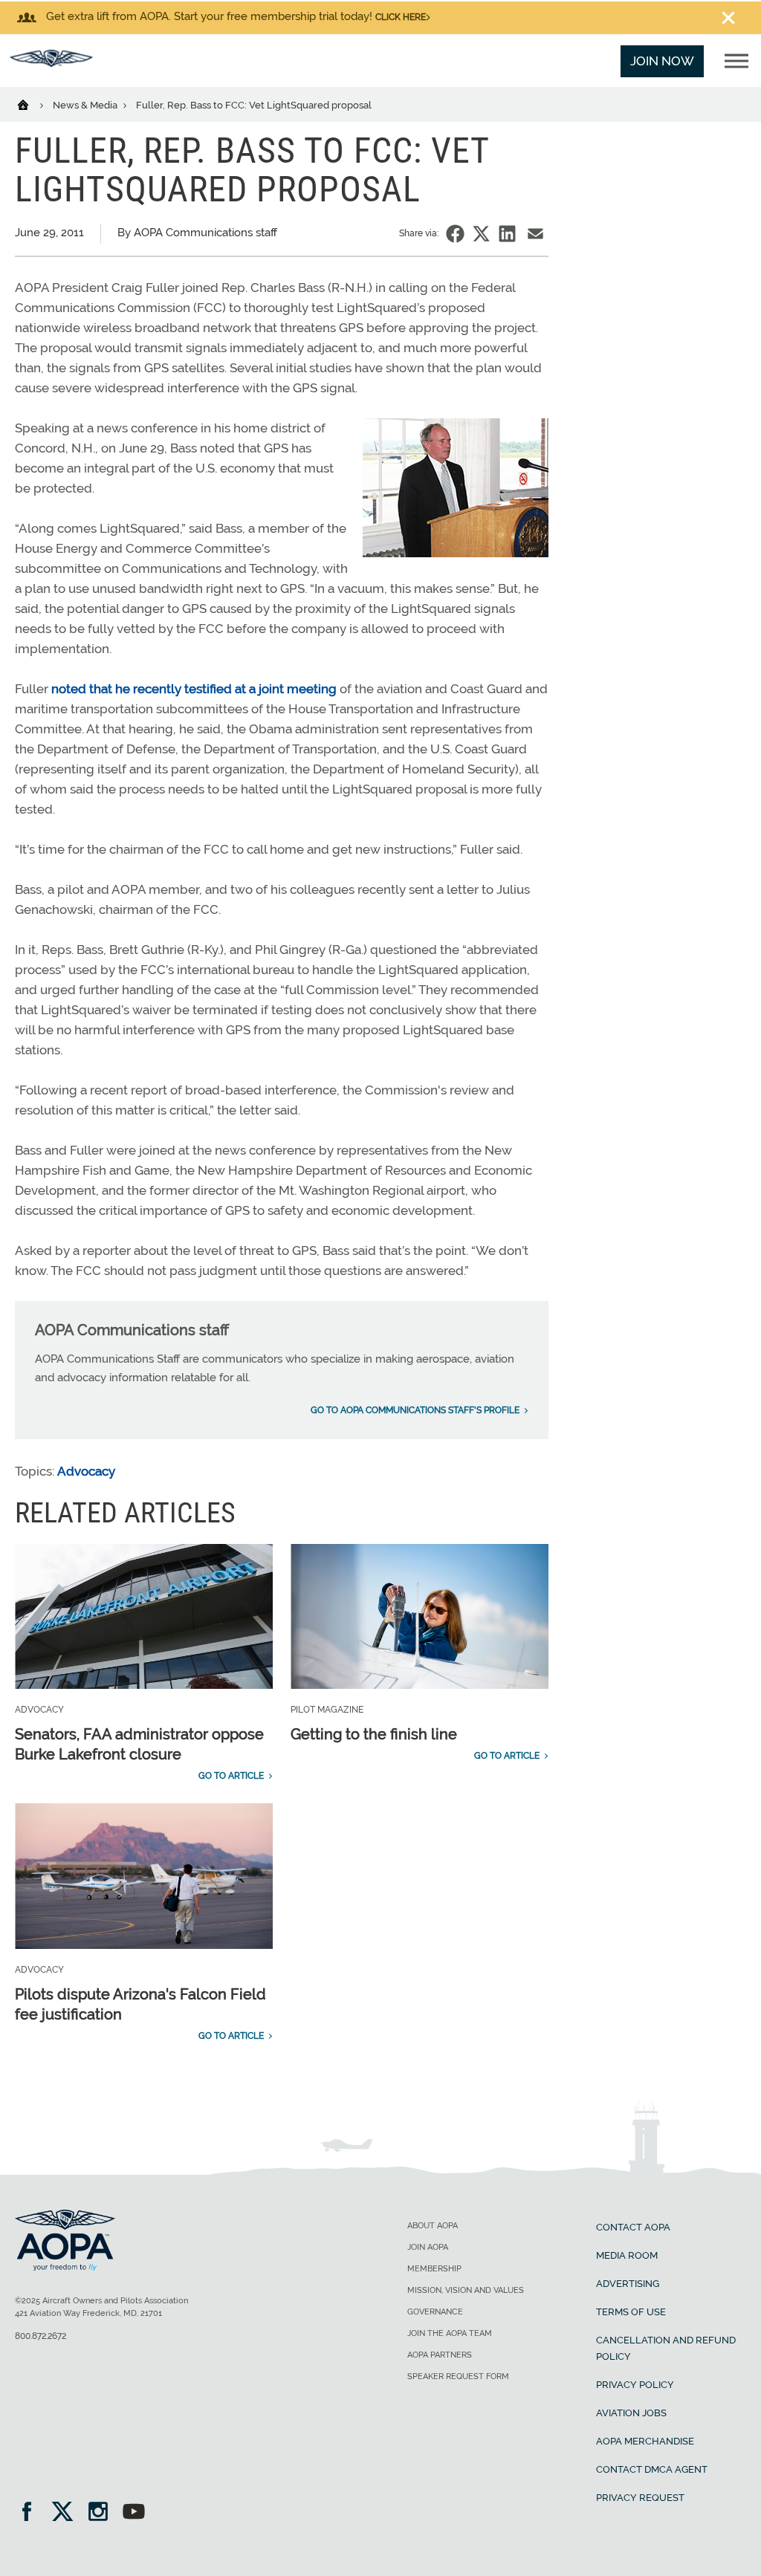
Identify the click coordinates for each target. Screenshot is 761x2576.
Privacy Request (640, 2498)
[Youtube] (134, 2513)
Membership (434, 2269)
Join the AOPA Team (450, 2333)
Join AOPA (428, 2247)
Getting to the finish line (374, 1734)
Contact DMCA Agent (652, 2469)
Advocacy (86, 1471)
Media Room (627, 2255)
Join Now (662, 61)
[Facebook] (32, 2513)
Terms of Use (631, 2312)
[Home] (32, 104)
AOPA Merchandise (645, 2441)
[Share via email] (535, 234)
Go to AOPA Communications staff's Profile (415, 1410)
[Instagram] (103, 2513)
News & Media (86, 105)
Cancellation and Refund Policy (666, 2348)
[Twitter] (67, 2513)
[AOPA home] (51, 62)
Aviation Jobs (631, 2413)
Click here (401, 17)
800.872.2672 (41, 2336)
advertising (628, 2284)
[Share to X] (481, 234)
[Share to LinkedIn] (507, 234)
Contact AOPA (633, 2227)
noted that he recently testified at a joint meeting (194, 689)
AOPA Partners (440, 2355)
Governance (435, 2312)
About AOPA (433, 2226)
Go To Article (231, 1776)
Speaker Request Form (458, 2377)
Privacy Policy (635, 2385)
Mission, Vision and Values (466, 2290)
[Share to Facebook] (455, 234)
